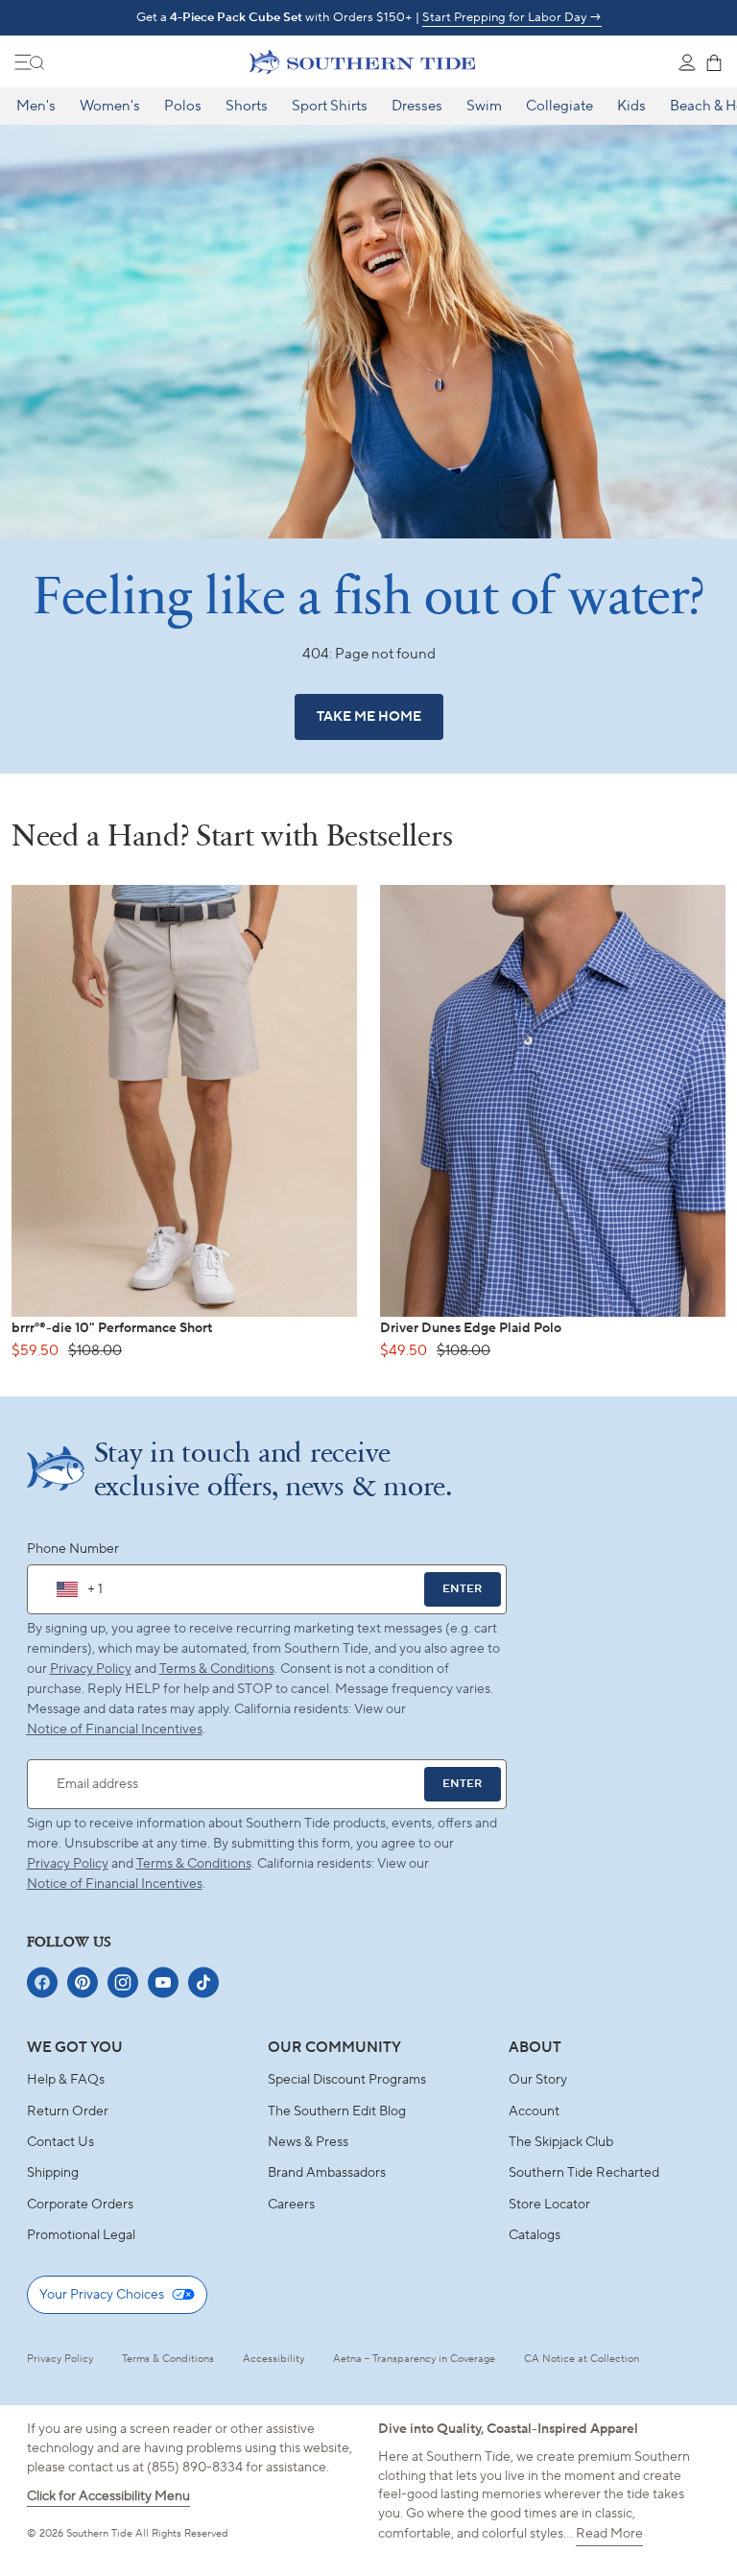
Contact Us (60, 2142)
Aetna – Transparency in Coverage (414, 2359)
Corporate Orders (80, 2205)
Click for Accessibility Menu (108, 2496)
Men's (36, 106)
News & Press (308, 2142)
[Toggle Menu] (30, 62)
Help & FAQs (66, 2080)
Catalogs (535, 2235)
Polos (183, 106)
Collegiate (559, 106)
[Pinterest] (83, 1982)
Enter (462, 1589)
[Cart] (714, 62)
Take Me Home (369, 717)
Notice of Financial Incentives (115, 1884)
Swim (484, 106)
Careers (291, 2205)
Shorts (247, 106)
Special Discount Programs (347, 2080)
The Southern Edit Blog (337, 2111)
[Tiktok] (203, 1982)
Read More (609, 2534)
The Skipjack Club (561, 2142)
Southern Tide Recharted (584, 2173)
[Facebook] (42, 1982)
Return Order (68, 2111)
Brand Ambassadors (327, 2173)
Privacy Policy (91, 1669)
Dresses (417, 106)
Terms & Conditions (217, 1669)
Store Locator (549, 2205)
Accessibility (273, 2359)
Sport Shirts (330, 106)
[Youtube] (163, 1982)
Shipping (53, 2173)
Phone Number (73, 1549)
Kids (631, 106)
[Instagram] (123, 1982)
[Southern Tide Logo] (362, 61)
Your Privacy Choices (102, 2295)
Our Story (538, 2080)
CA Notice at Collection (582, 2359)
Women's (110, 106)
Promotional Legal (81, 2235)
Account (534, 2111)
